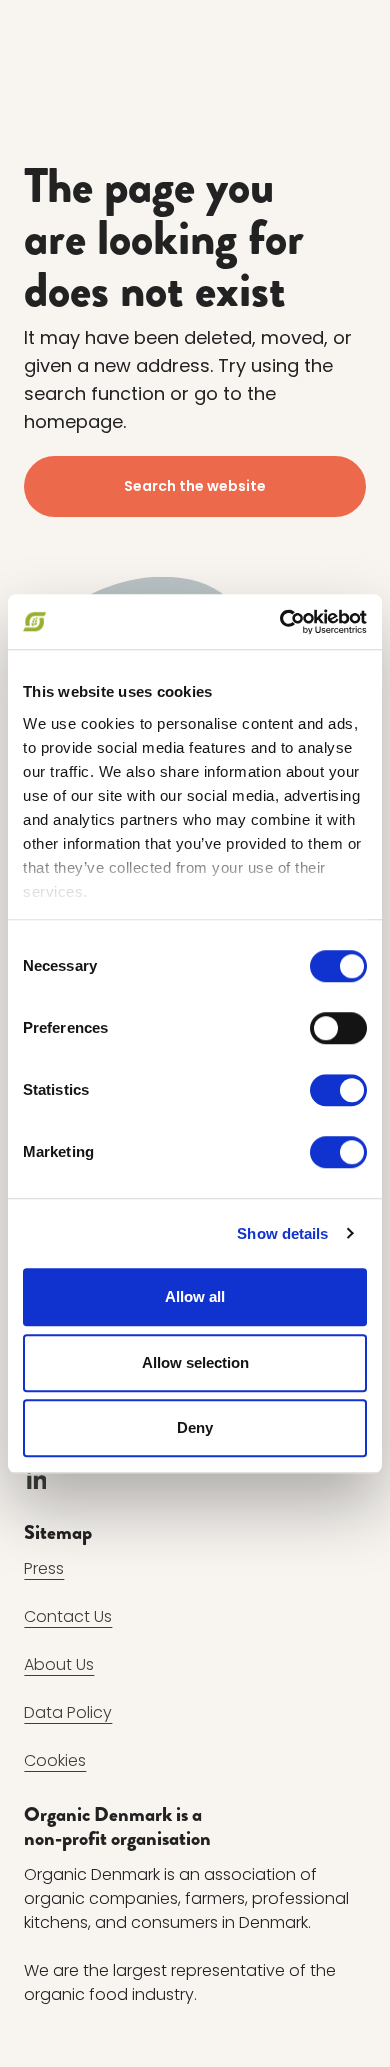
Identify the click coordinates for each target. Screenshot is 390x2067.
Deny (195, 1427)
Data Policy (68, 1712)
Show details (282, 1233)
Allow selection (195, 1362)
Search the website (195, 486)
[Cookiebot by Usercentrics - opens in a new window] (280, 622)
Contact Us (68, 1616)
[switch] (338, 1028)
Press (44, 1568)
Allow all (195, 1296)
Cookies (55, 1760)
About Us (59, 1664)
